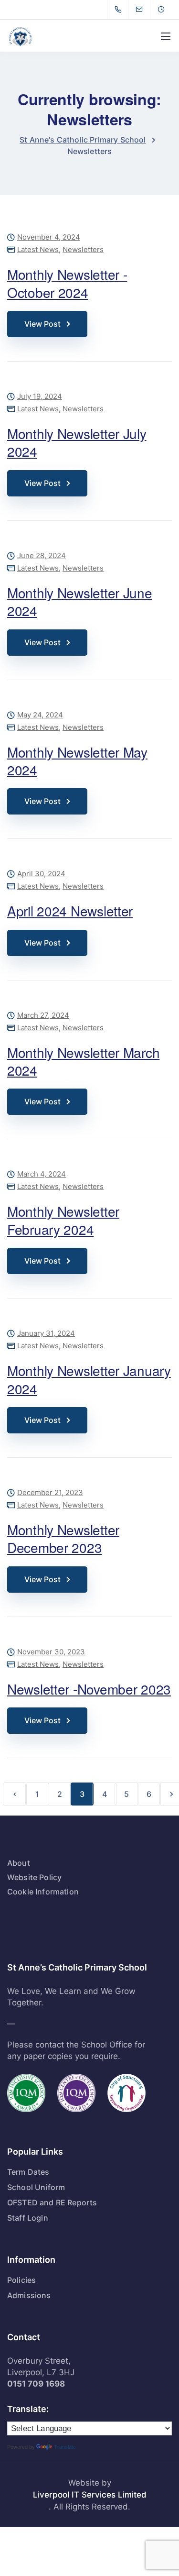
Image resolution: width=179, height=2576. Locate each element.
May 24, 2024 (40, 715)
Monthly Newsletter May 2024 (77, 761)
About (19, 1863)
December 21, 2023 (50, 1493)
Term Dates (28, 2172)
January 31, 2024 (46, 1334)
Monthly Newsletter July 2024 (77, 442)
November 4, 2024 (49, 237)
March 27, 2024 (43, 1016)
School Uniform (36, 2187)
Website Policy (34, 1877)
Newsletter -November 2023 (89, 1689)
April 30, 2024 (41, 874)
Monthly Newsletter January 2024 (89, 1379)
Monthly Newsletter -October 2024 (67, 283)
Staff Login (28, 2218)
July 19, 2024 (40, 397)
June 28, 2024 (42, 556)
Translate (65, 2447)
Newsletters (83, 249)
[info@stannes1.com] (145, 10)
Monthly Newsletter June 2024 (80, 601)
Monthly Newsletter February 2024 (63, 1220)
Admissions (29, 2295)
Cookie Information (43, 1892)
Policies (21, 2280)
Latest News (38, 249)
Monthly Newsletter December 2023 (63, 1538)
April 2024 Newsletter (70, 911)
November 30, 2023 (51, 1652)
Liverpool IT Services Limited (90, 2495)
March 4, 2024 (42, 1174)
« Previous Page (15, 1794)
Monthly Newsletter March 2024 (83, 1061)
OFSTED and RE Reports (52, 2202)
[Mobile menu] (166, 36)
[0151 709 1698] (120, 10)
